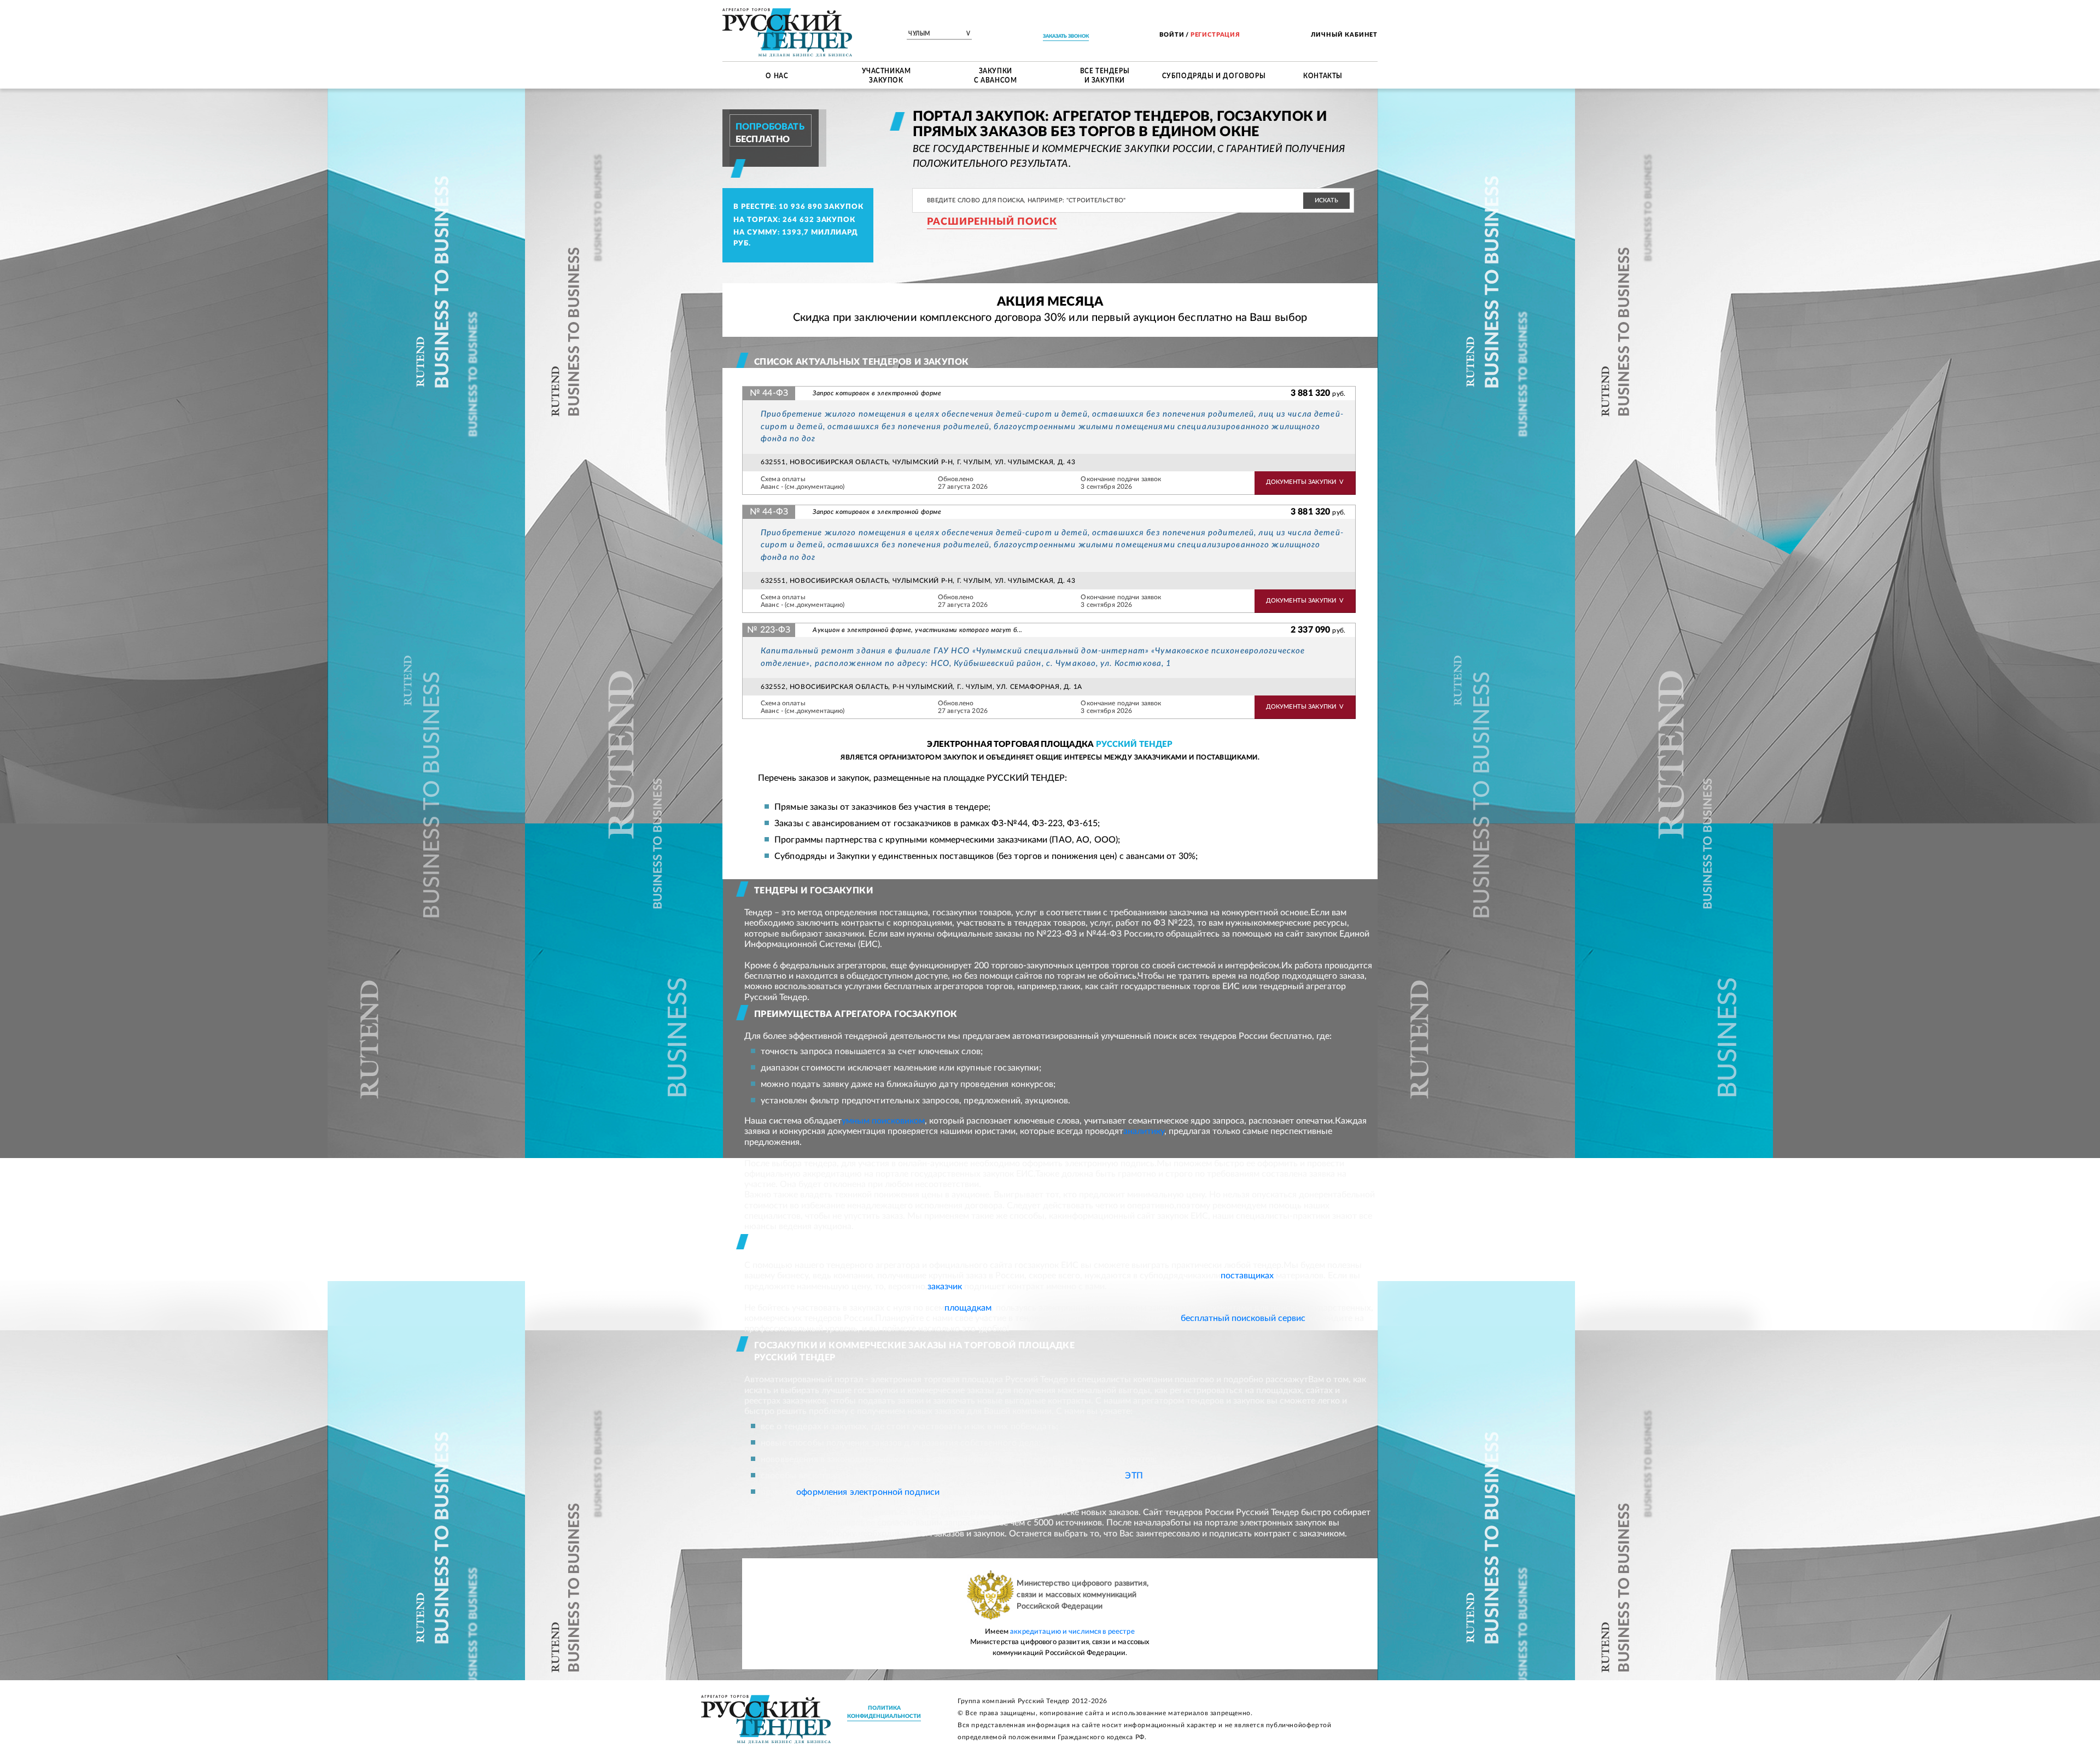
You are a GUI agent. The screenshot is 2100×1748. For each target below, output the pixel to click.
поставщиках (1247, 1276)
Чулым (939, 34)
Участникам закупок (886, 75)
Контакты (1323, 75)
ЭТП (1134, 1476)
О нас (777, 75)
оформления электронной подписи (868, 1492)
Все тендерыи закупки (1105, 75)
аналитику (1144, 1131)
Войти (1172, 35)
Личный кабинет (1344, 35)
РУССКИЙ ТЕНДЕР (1134, 744)
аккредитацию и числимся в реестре (1072, 1632)
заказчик (945, 1287)
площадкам (968, 1308)
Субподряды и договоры (1214, 75)
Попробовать (770, 127)
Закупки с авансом (995, 75)
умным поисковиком (883, 1121)
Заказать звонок (1066, 36)
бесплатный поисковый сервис (1243, 1318)
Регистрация (1215, 35)
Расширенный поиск (992, 222)
